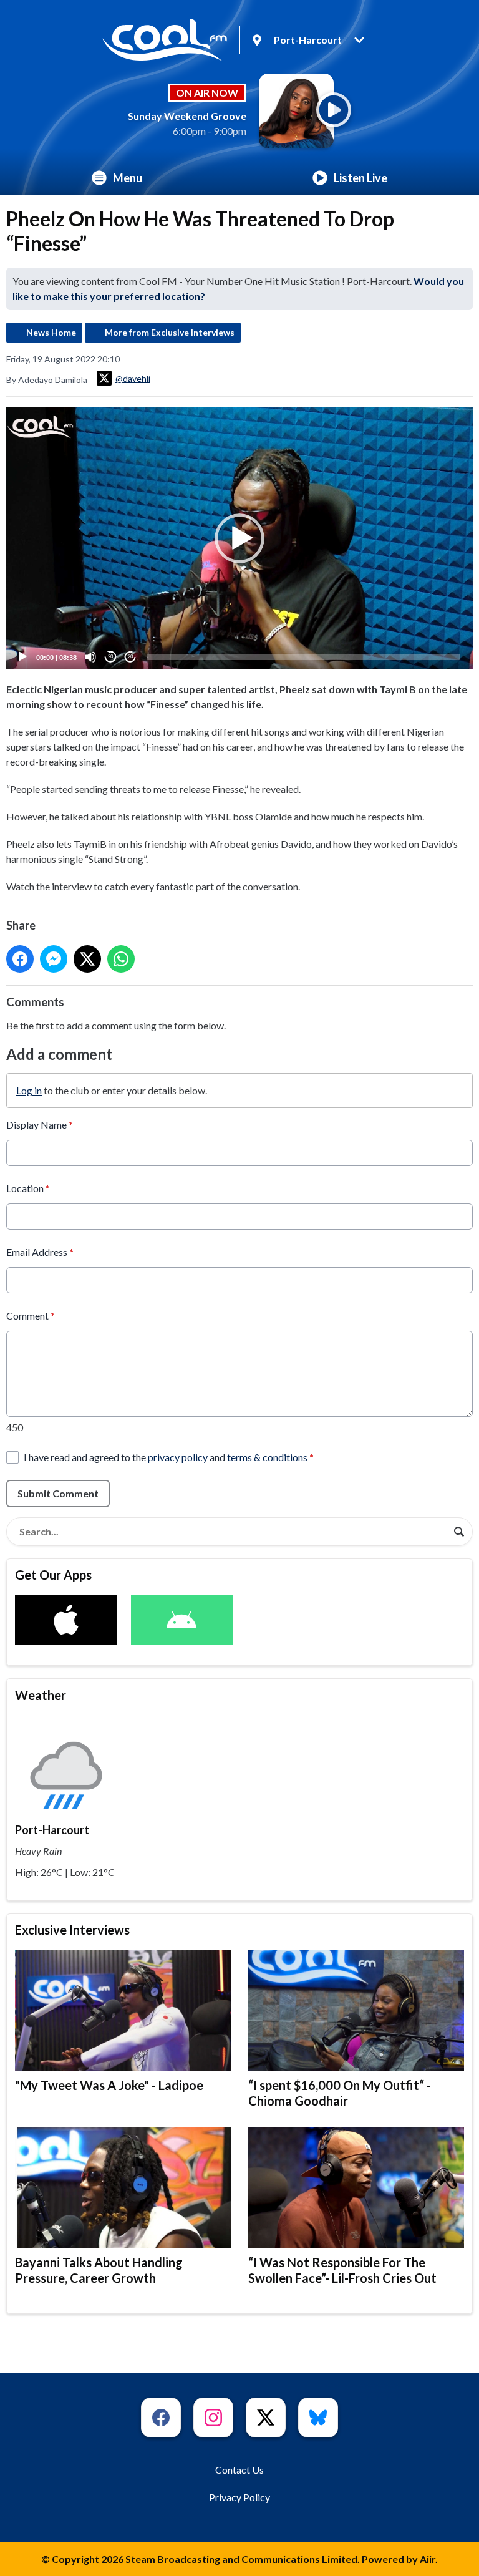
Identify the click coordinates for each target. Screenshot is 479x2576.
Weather (41, 1695)
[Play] (22, 657)
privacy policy (178, 1457)
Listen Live (360, 178)
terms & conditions (267, 1457)
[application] (239, 538)
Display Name (40, 1125)
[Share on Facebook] (20, 959)
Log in (29, 1090)
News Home (51, 332)
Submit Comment (58, 1493)
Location (28, 1188)
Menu (128, 178)
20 (110, 657)
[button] (239, 538)
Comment (31, 1315)
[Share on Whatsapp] (121, 959)
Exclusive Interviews (72, 1930)
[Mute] (90, 657)
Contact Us (239, 2470)
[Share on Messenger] (54, 959)
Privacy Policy (239, 2497)
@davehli (133, 378)
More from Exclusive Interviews (170, 332)
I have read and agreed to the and (169, 1457)
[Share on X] (87, 959)
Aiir (428, 2559)
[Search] (459, 1532)
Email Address (40, 1252)
